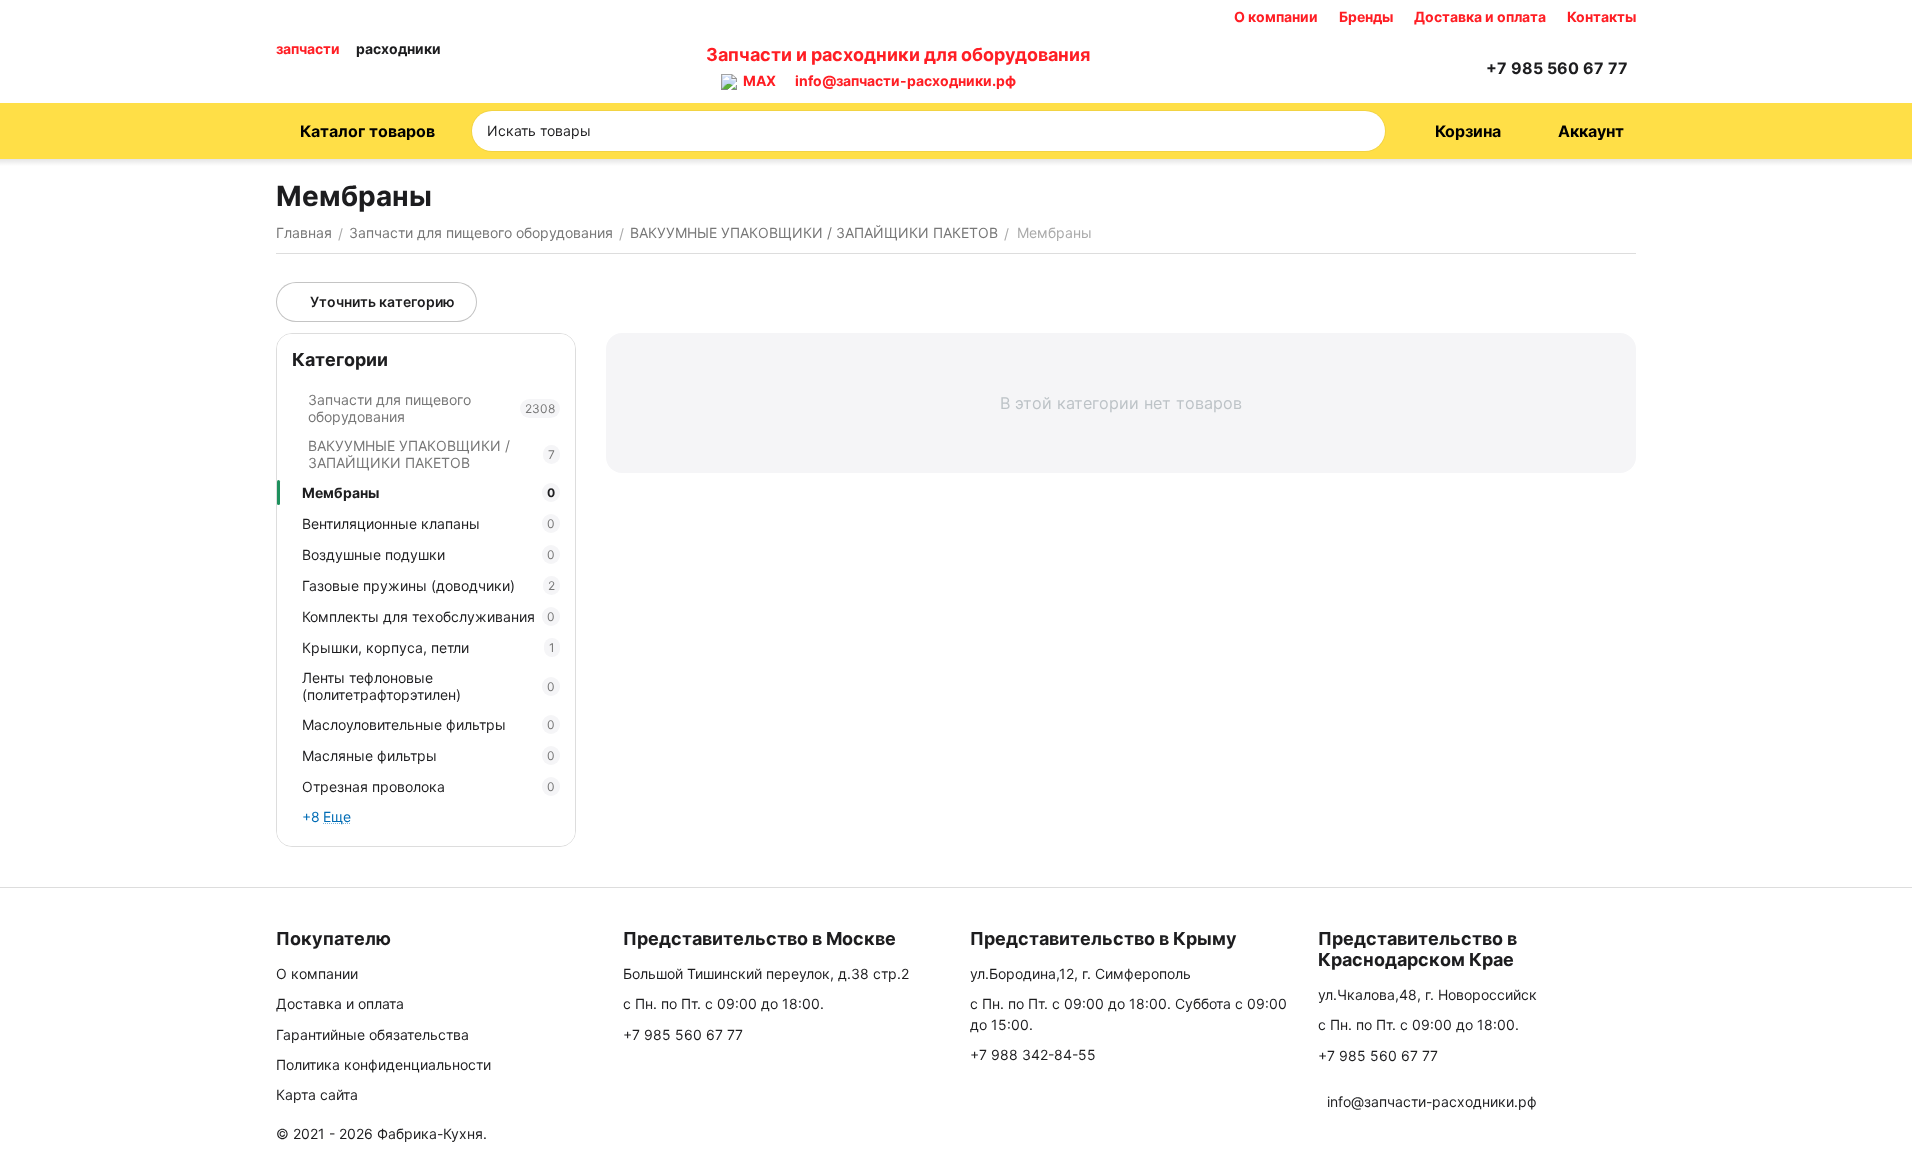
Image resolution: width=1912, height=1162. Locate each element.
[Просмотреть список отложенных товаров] (1414, 68)
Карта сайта (317, 1094)
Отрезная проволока (428, 786)
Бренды (1366, 16)
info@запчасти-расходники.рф (905, 80)
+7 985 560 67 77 (683, 1034)
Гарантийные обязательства (372, 1034)
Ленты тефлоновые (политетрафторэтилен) (428, 686)
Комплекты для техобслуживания (428, 616)
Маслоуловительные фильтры (428, 724)
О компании (1276, 16)
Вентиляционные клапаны (428, 523)
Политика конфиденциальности (383, 1064)
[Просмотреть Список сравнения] (1364, 68)
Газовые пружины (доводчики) (428, 585)
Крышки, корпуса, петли (428, 647)
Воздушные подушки (428, 554)
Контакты (1601, 16)
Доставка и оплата (1480, 16)
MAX (756, 80)
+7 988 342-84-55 (1033, 1054)
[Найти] (1364, 131)
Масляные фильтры (428, 755)
